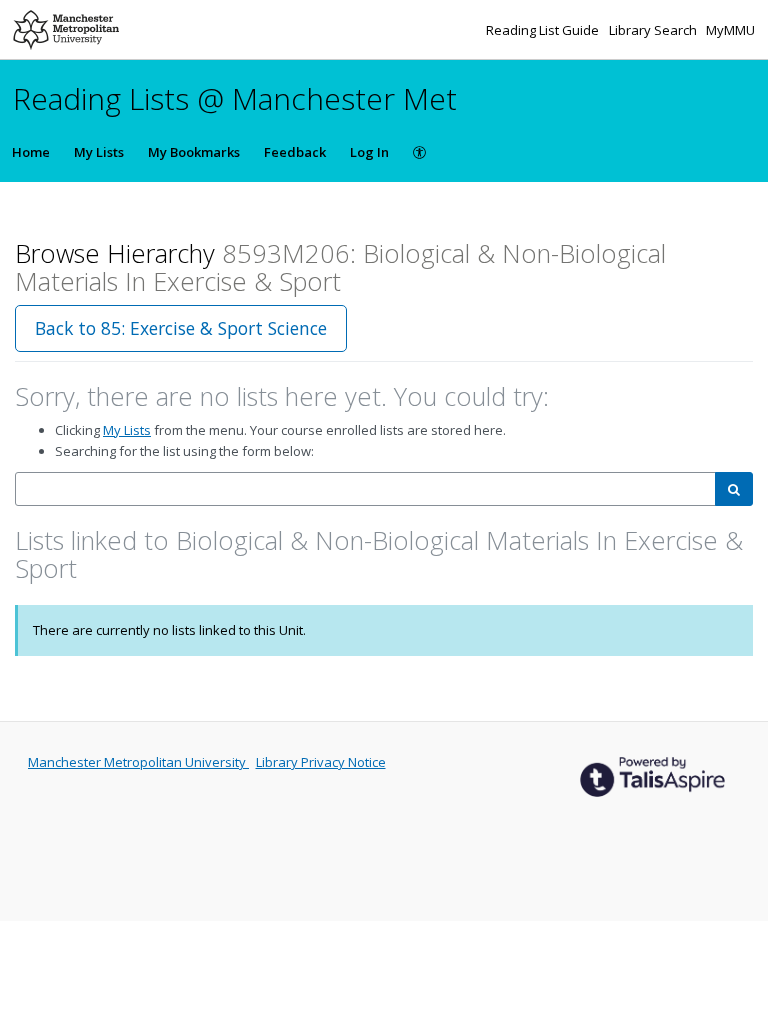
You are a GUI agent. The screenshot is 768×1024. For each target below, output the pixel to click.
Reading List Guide (544, 30)
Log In (369, 152)
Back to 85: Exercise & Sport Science (181, 328)
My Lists (99, 152)
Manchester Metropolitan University (138, 762)
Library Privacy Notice (321, 762)
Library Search (654, 30)
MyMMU (730, 30)
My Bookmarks (194, 152)
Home (31, 152)
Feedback (295, 152)
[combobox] (365, 489)
